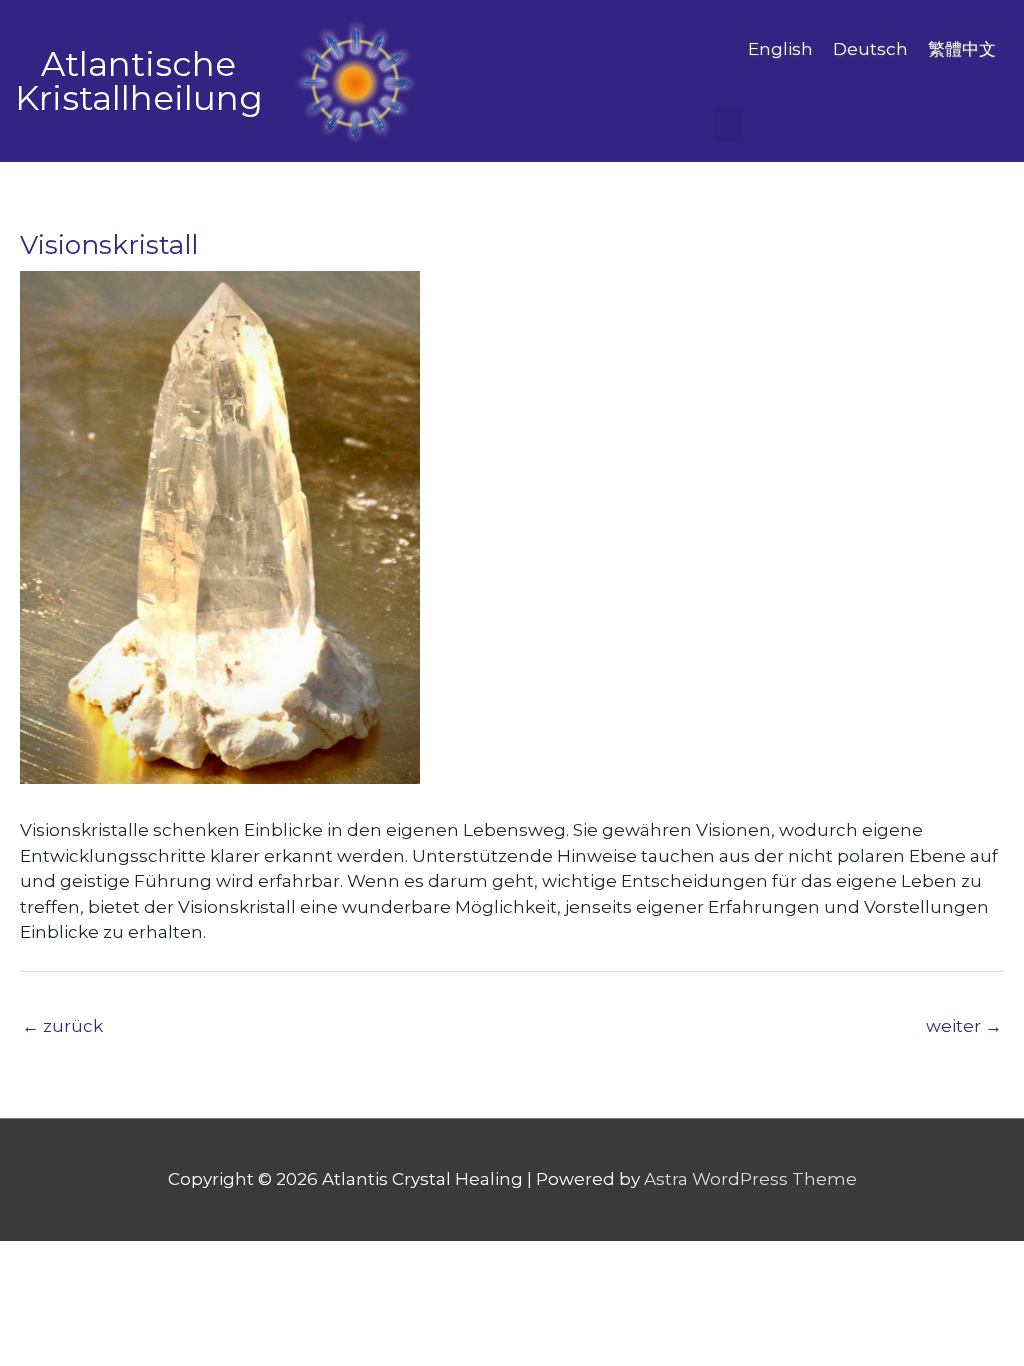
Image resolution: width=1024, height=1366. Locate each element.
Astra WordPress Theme (750, 1179)
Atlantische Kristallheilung (139, 81)
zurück (62, 1026)
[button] (729, 125)
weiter (964, 1026)
